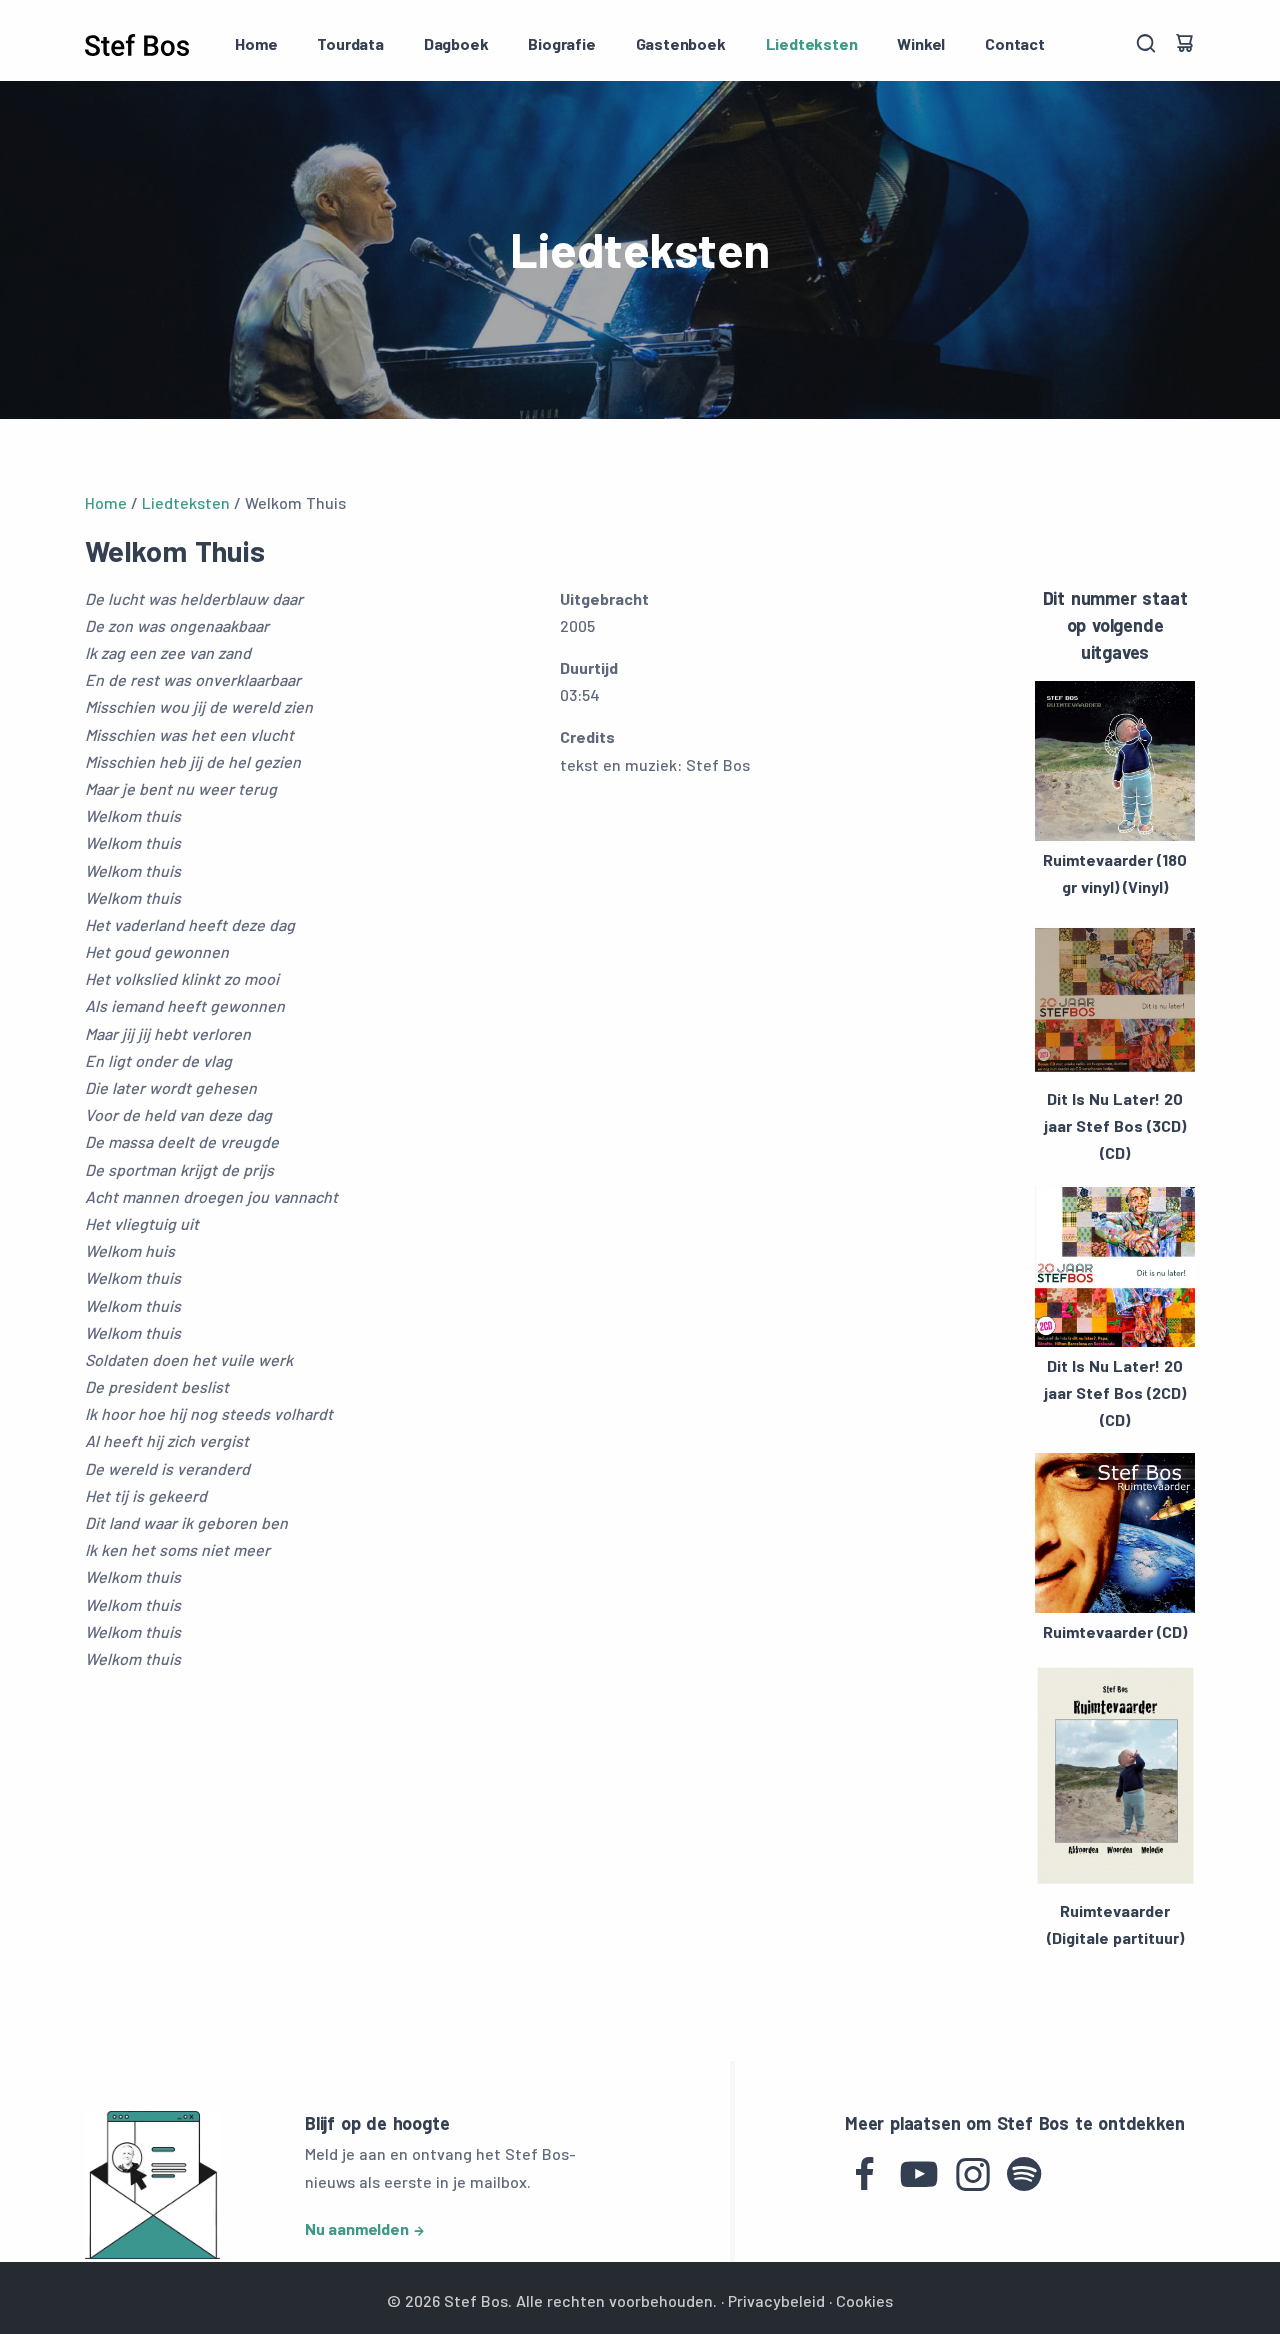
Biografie (561, 43)
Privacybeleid (776, 2300)
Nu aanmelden (357, 2228)
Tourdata (350, 43)
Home (256, 43)
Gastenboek (681, 43)
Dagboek (456, 43)
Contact (1015, 43)
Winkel (921, 43)
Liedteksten (812, 43)
